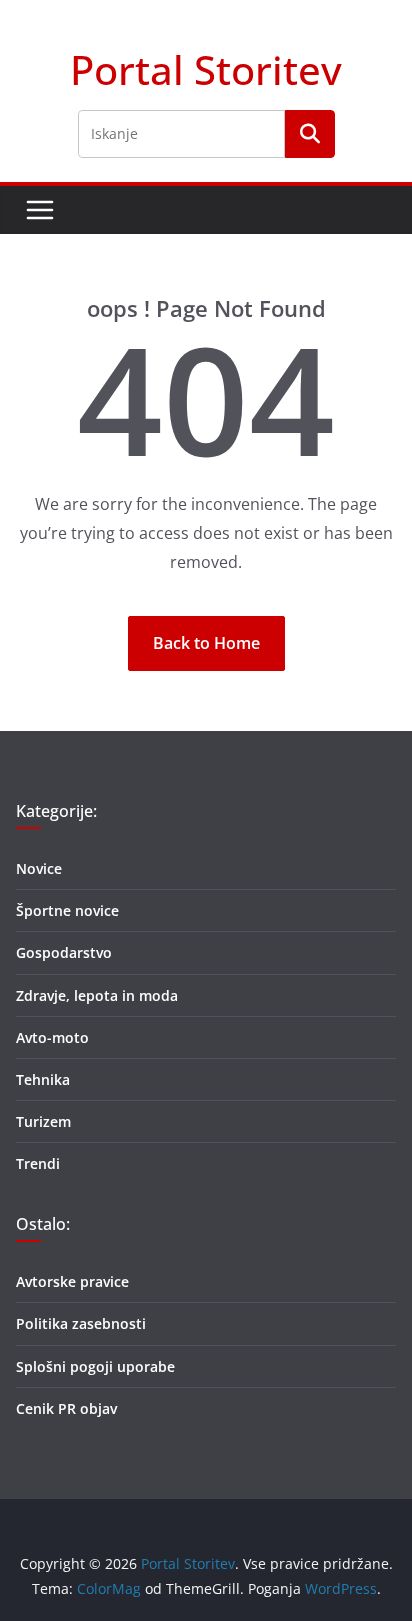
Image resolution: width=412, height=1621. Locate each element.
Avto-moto (52, 1037)
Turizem (43, 1121)
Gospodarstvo (64, 952)
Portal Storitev (206, 69)
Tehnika (43, 1079)
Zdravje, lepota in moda (97, 995)
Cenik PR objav (66, 1408)
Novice (39, 868)
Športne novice (67, 910)
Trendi (38, 1163)
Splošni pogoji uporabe (95, 1366)
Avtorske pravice (72, 1281)
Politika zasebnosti (81, 1323)
